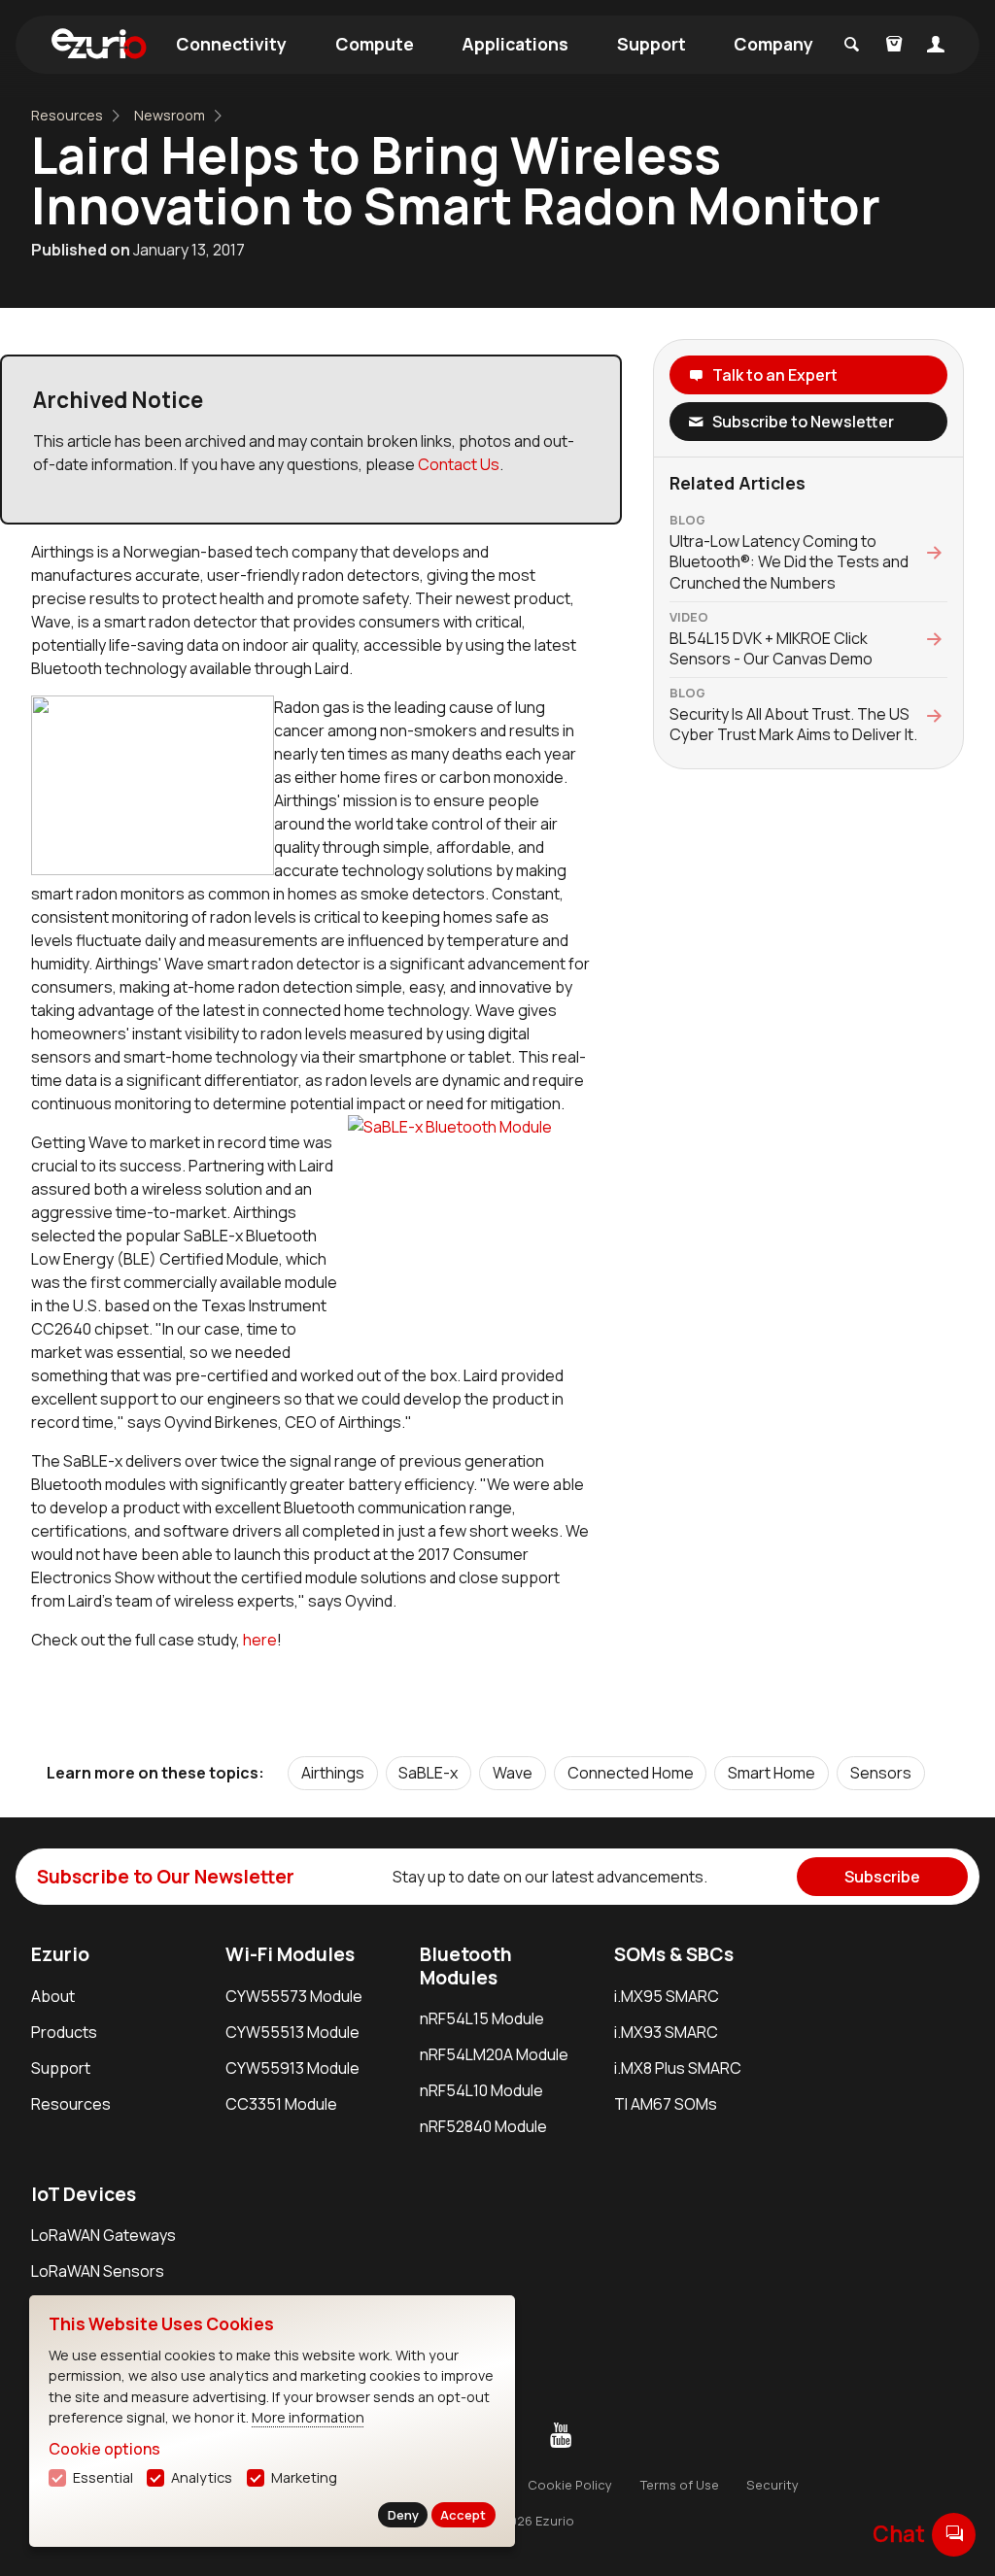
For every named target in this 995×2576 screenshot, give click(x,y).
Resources (67, 115)
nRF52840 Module (483, 2126)
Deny (403, 2515)
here (260, 1640)
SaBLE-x (428, 1773)
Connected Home (631, 1773)
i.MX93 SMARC (666, 2032)
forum (954, 2534)
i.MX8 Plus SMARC (678, 2068)
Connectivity (231, 44)
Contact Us (459, 464)
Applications (515, 44)
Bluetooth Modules (466, 1966)
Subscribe (882, 1877)
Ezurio (60, 1954)
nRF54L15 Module (482, 2018)
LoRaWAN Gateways (103, 2235)
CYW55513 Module (292, 2032)
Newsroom (170, 115)
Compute (375, 44)
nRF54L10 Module (481, 2090)
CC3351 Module (281, 2104)
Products (64, 2032)
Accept (463, 2515)
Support (652, 44)
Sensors (881, 1773)
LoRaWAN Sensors (98, 2271)
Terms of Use (680, 2485)
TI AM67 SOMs (666, 2104)
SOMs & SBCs (674, 1954)
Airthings (333, 1773)
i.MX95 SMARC (667, 1996)
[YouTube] (561, 2436)
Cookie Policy (570, 2485)
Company (773, 44)
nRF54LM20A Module (494, 2054)
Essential (103, 2477)
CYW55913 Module (292, 2068)
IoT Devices (84, 2194)
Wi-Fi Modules (290, 1954)
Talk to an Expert (775, 375)
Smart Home (772, 1773)
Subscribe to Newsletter (803, 422)
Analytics (202, 2477)
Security (772, 2485)
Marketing (304, 2477)
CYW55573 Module (294, 1996)
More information (308, 2417)
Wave (513, 1773)
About (53, 1996)
